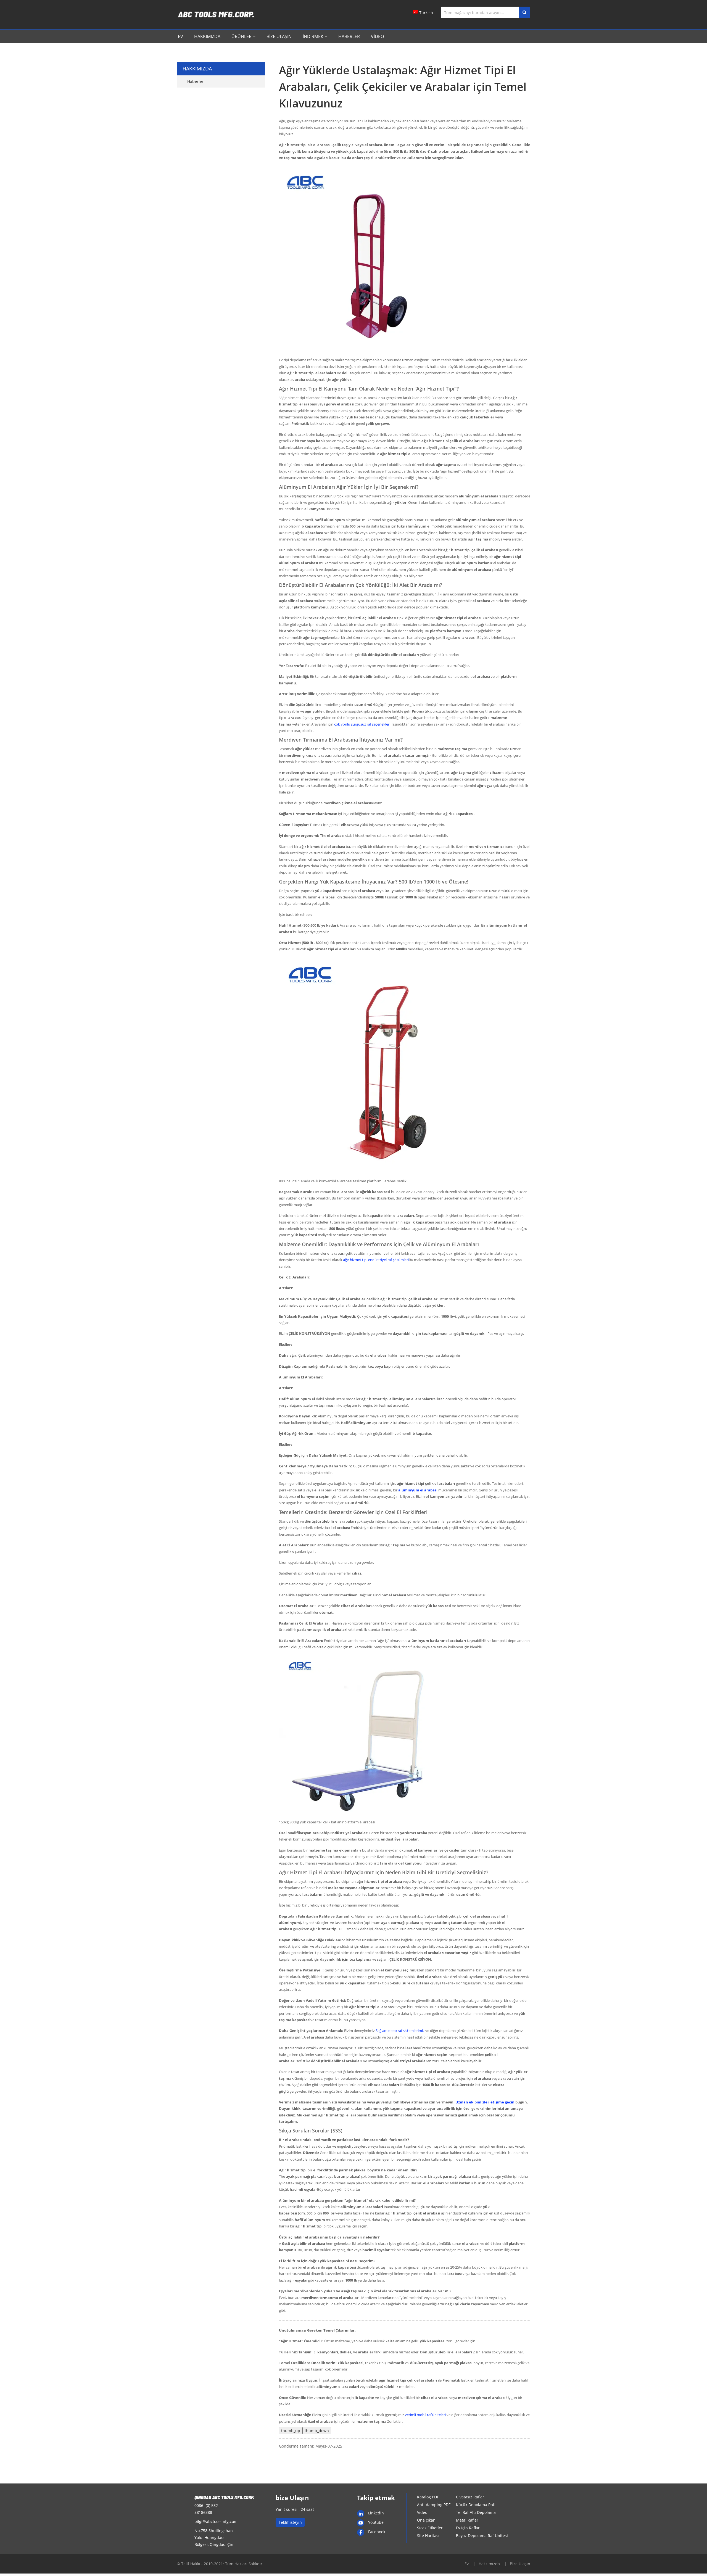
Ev (180, 36)
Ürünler (242, 36)
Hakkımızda (207, 36)
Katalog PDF (428, 2497)
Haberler (349, 36)
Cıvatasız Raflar (470, 2497)
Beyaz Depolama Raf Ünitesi (482, 2536)
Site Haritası (428, 2536)
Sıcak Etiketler (430, 2528)
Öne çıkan (426, 2520)
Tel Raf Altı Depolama (476, 2512)
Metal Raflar (467, 2520)
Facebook (377, 2532)
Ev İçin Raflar (468, 2528)
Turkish (426, 13)
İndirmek (313, 36)
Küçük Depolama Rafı (476, 2505)
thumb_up (291, 2431)
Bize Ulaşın (279, 36)
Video (377, 36)
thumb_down (317, 2431)
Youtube (376, 2522)
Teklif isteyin (290, 2522)
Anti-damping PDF (434, 2505)
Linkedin (376, 2513)
